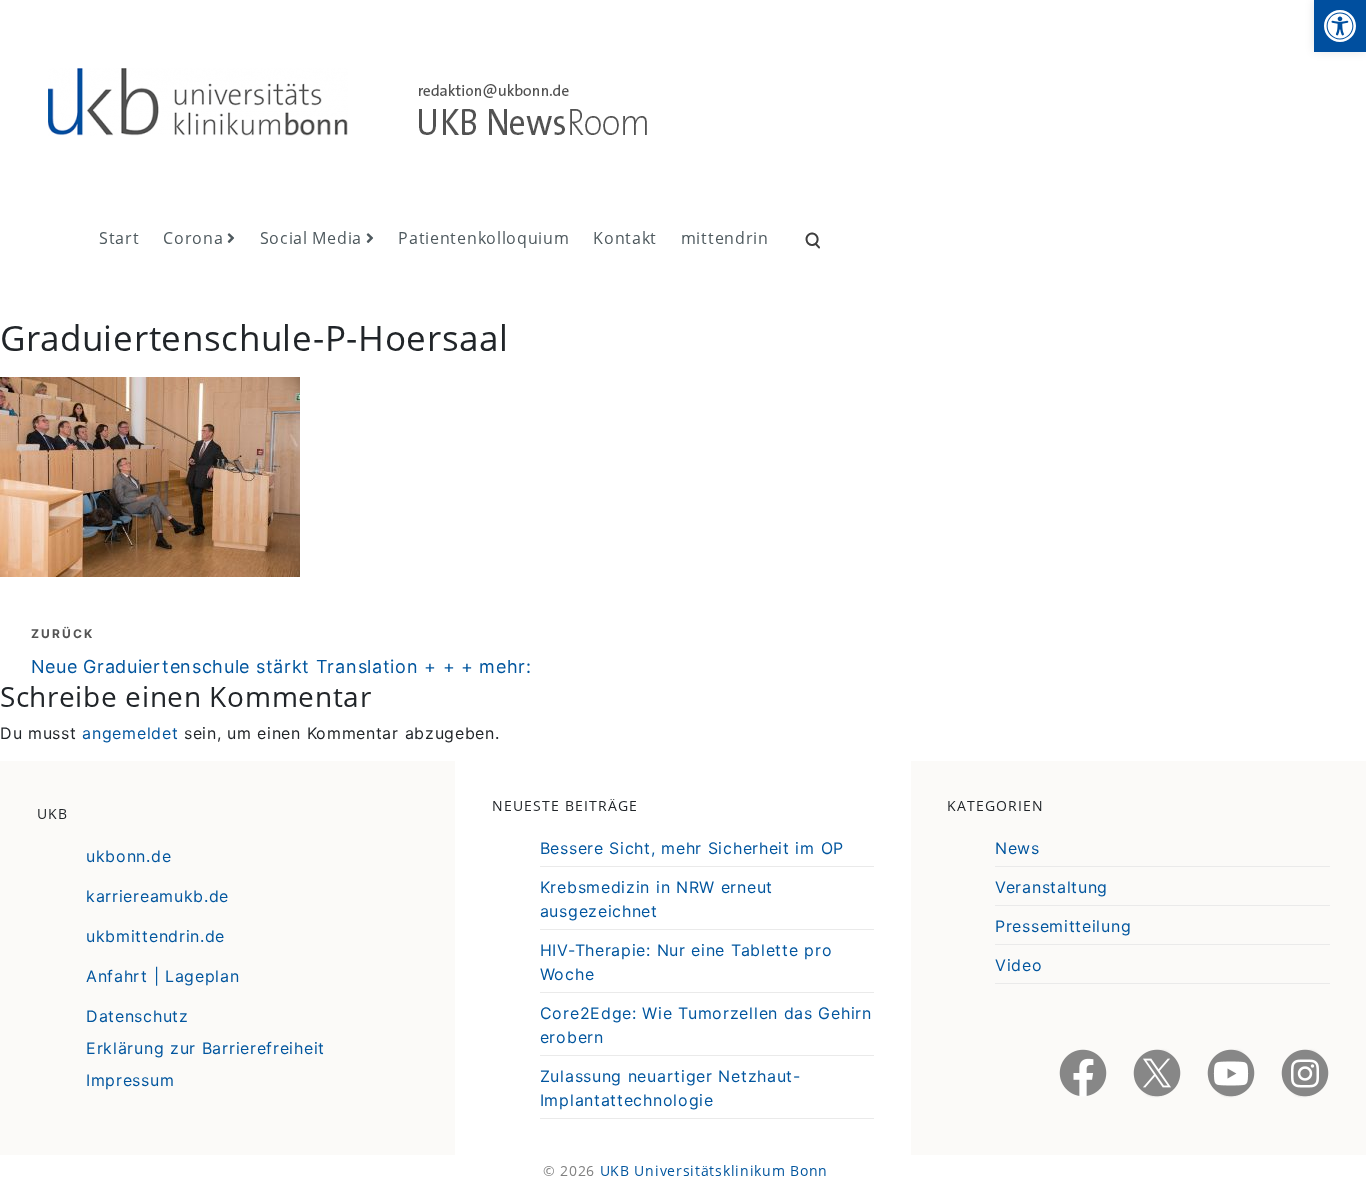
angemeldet (130, 733)
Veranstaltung (1051, 887)
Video (1019, 965)
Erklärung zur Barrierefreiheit (205, 1048)
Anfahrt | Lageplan (163, 976)
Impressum (130, 1080)
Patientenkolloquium (483, 238)
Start (119, 238)
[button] (1340, 26)
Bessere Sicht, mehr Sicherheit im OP (692, 848)
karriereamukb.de (157, 896)
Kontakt (625, 238)
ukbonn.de (128, 856)
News (1017, 848)
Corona (193, 238)
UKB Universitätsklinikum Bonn (714, 1170)
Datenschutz (137, 1016)
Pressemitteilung (1063, 926)
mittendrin (725, 238)
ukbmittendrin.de (155, 936)
